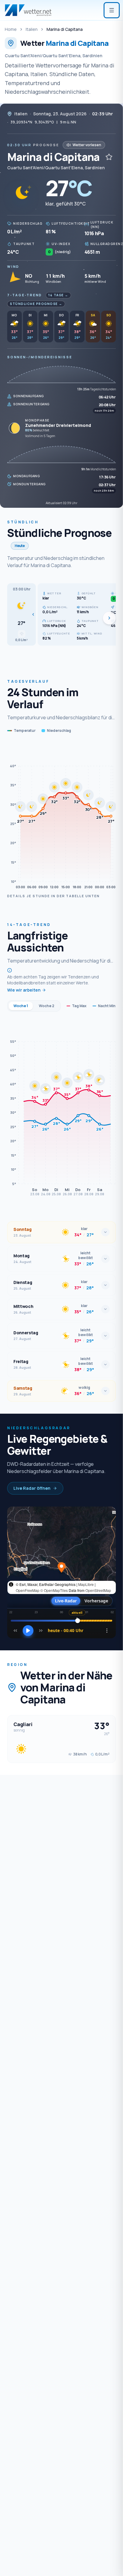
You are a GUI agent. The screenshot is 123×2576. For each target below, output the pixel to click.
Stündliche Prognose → (36, 304)
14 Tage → (58, 295)
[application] (61, 817)
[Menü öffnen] (112, 10)
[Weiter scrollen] (109, 618)
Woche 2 (47, 1006)
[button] (21, 614)
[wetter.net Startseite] (28, 10)
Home (11, 29)
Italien (32, 29)
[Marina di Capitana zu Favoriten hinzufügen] (109, 157)
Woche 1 (21, 1006)
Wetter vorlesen (87, 145)
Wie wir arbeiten (24, 990)
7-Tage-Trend (25, 295)
